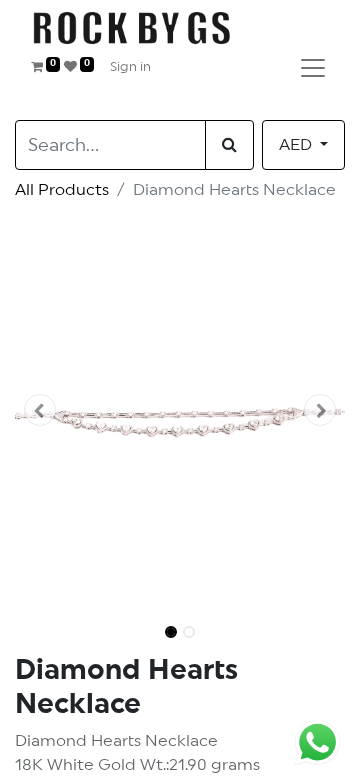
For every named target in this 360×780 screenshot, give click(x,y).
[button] (40, 410)
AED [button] (297, 145)
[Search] (229, 145)
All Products (62, 190)
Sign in (130, 67)
